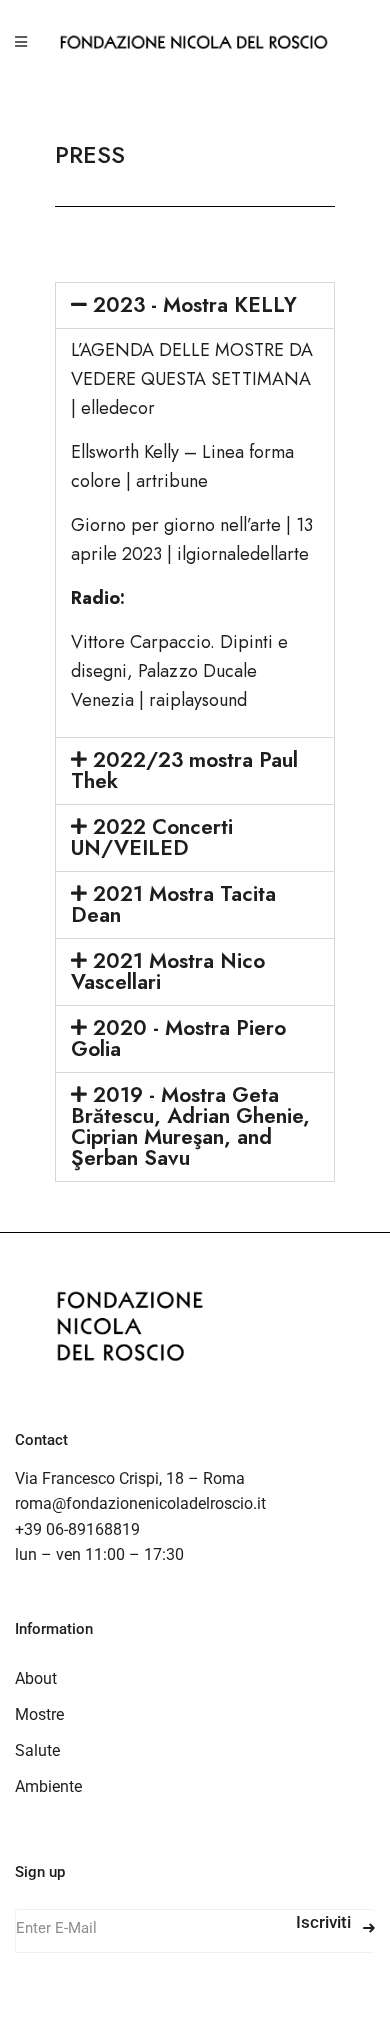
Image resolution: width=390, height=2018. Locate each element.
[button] (195, 305)
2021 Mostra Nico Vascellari (168, 971)
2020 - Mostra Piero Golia (178, 1038)
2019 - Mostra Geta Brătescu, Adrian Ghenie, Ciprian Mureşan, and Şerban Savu (190, 1126)
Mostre (39, 1714)
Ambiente (48, 1786)
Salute (37, 1750)
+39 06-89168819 (77, 1529)
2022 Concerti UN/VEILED (152, 837)
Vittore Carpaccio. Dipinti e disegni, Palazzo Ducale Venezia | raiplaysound (179, 671)
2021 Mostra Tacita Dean (173, 904)
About (36, 1678)
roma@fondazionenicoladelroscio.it (140, 1503)
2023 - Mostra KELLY (195, 305)
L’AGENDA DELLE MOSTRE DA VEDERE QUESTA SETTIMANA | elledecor (192, 379)
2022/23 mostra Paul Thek (184, 770)
